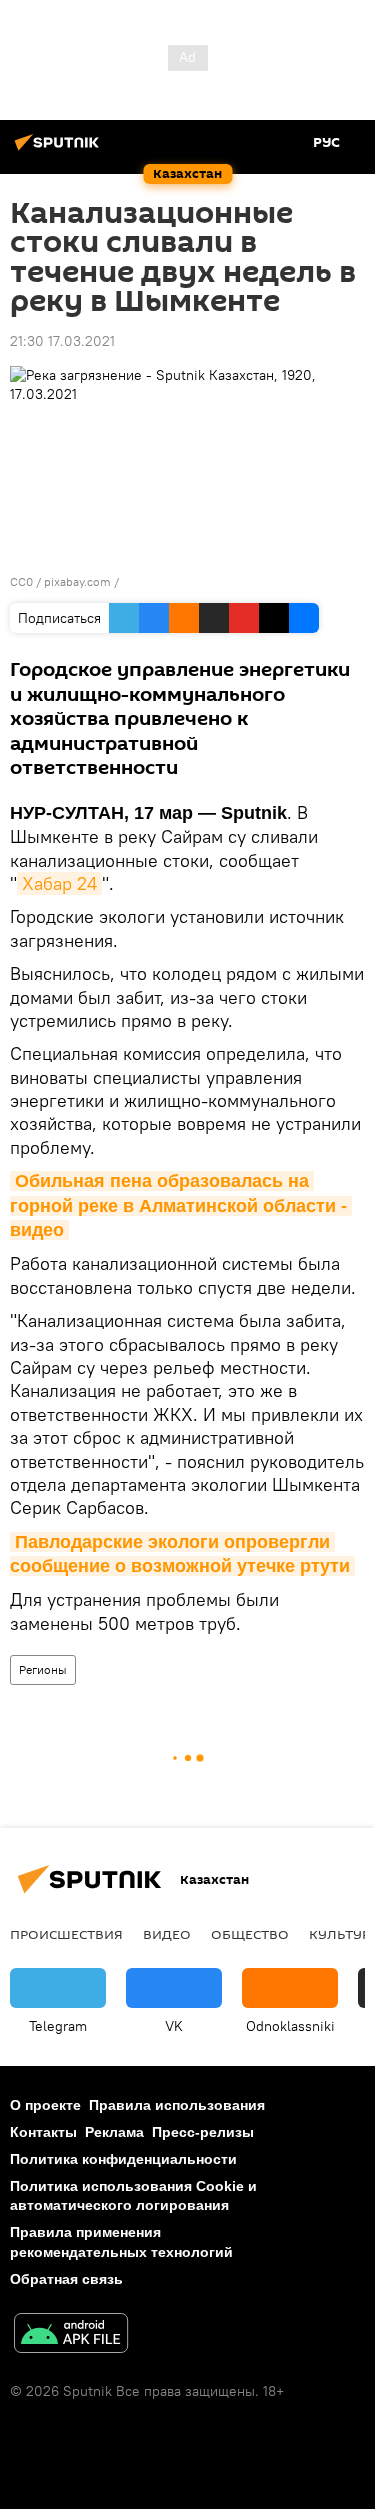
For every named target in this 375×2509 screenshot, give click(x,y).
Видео (167, 1934)
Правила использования (177, 2105)
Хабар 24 (59, 883)
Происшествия (66, 1934)
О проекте (45, 2105)
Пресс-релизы (203, 2132)
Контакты (43, 2132)
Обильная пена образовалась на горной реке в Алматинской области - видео (181, 1205)
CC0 (21, 581)
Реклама (114, 2132)
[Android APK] (71, 2335)
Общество (250, 1934)
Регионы (43, 1669)
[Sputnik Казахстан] (60, 150)
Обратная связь (66, 2279)
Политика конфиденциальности (123, 2159)
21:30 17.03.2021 (62, 341)
